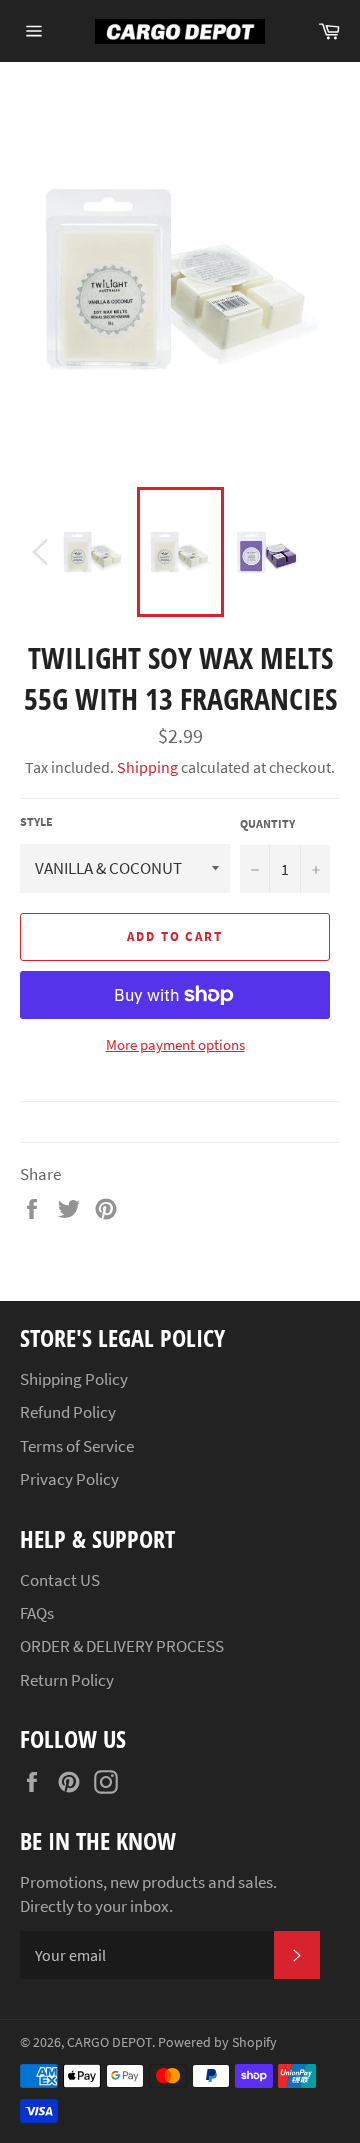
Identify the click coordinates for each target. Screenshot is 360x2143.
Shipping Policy (74, 1379)
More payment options (175, 1044)
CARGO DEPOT (109, 2042)
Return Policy (67, 1680)
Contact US (60, 1580)
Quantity (267, 823)
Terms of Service (77, 1446)
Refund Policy (68, 1412)
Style (36, 821)
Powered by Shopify (217, 2042)
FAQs (37, 1613)
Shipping (147, 767)
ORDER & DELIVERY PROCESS (122, 1646)
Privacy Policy (69, 1479)
